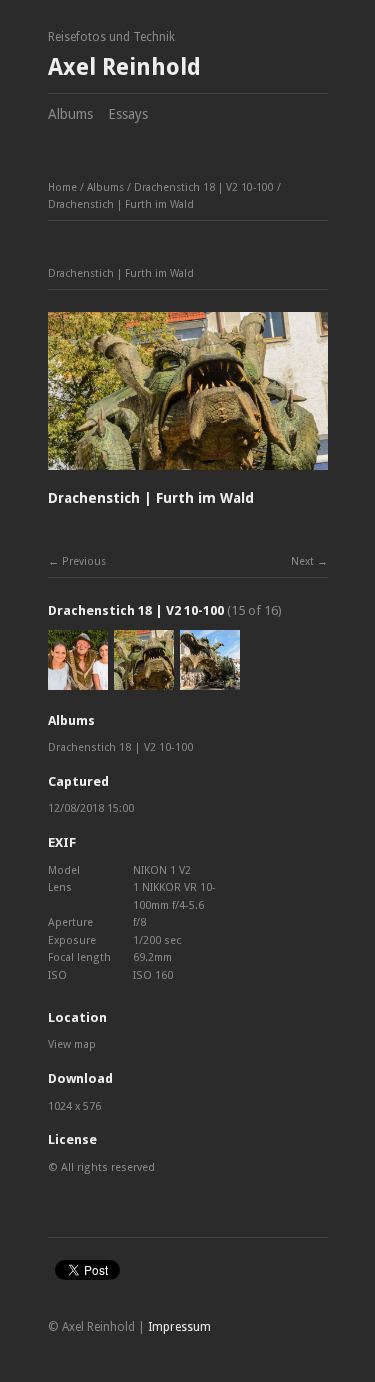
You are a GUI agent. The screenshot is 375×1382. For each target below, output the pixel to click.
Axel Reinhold (124, 67)
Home (62, 187)
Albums (70, 114)
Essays (128, 114)
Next (302, 561)
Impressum (179, 1327)
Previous (84, 561)
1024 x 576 (74, 1106)
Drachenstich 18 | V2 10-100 (204, 187)
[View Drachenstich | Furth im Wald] (78, 680)
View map (72, 1044)
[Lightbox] (188, 473)
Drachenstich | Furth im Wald (121, 204)
